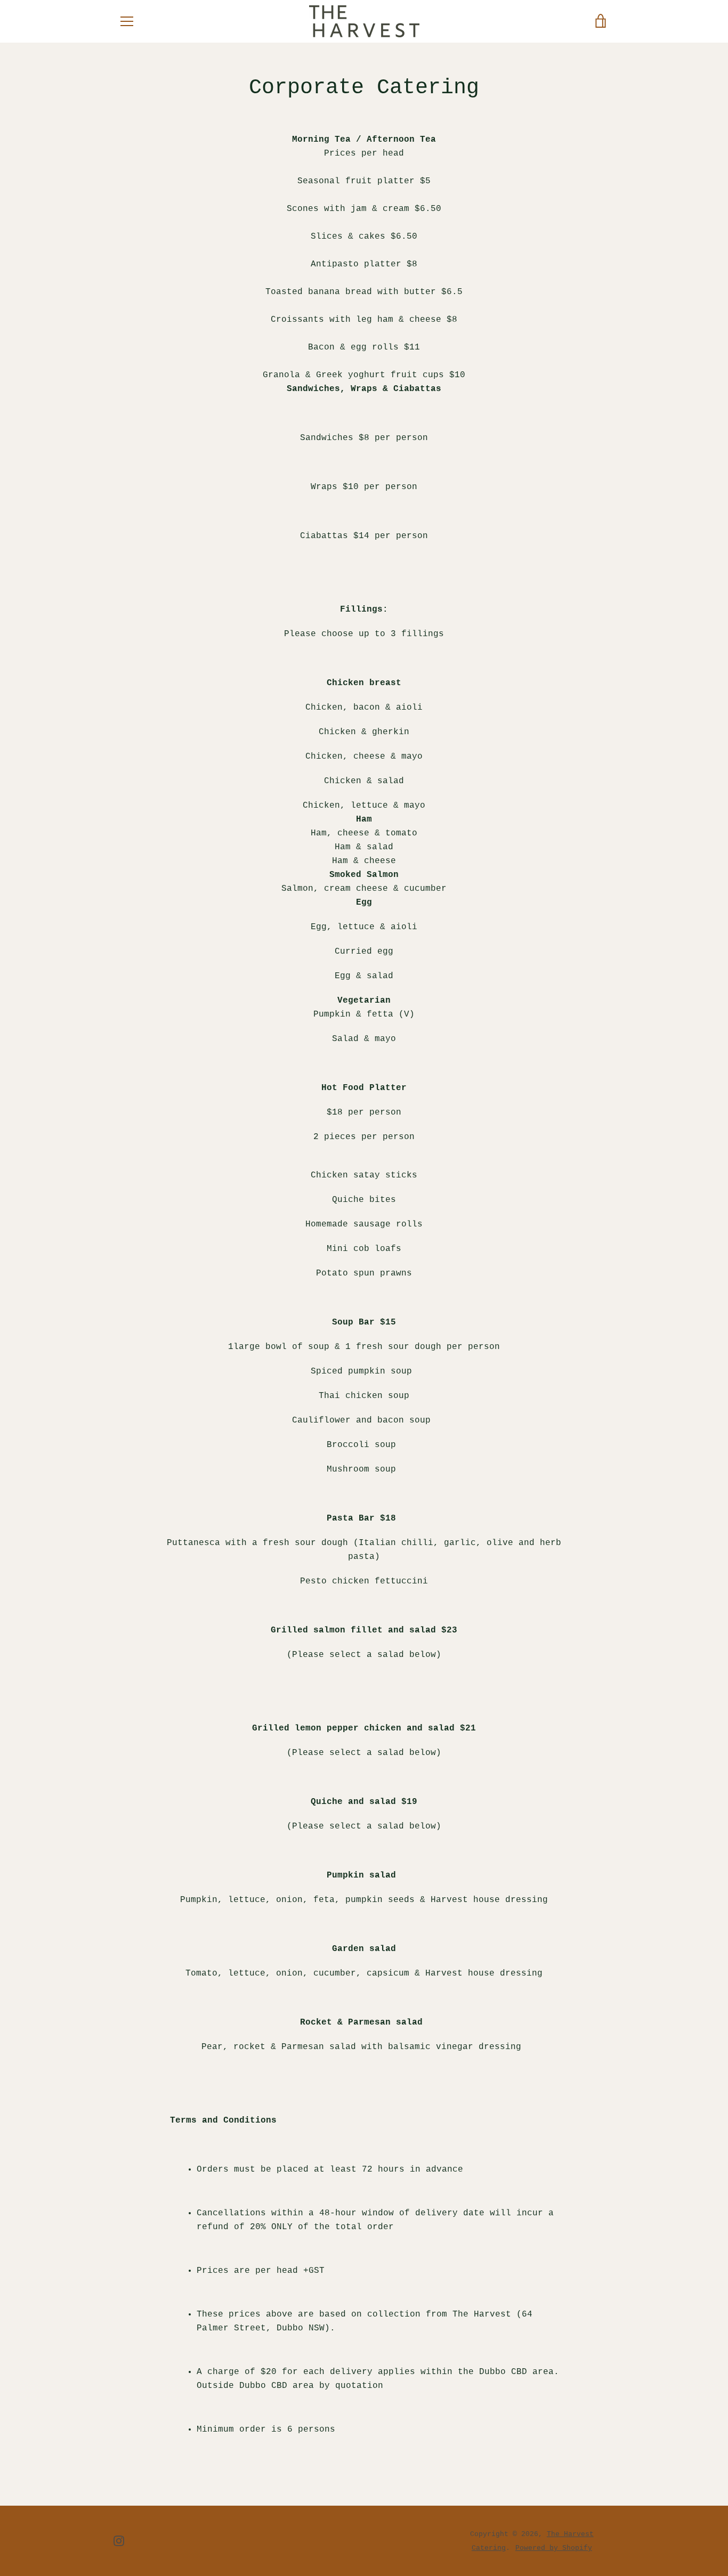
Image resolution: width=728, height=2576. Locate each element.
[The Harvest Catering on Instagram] (119, 2541)
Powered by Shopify (554, 2548)
